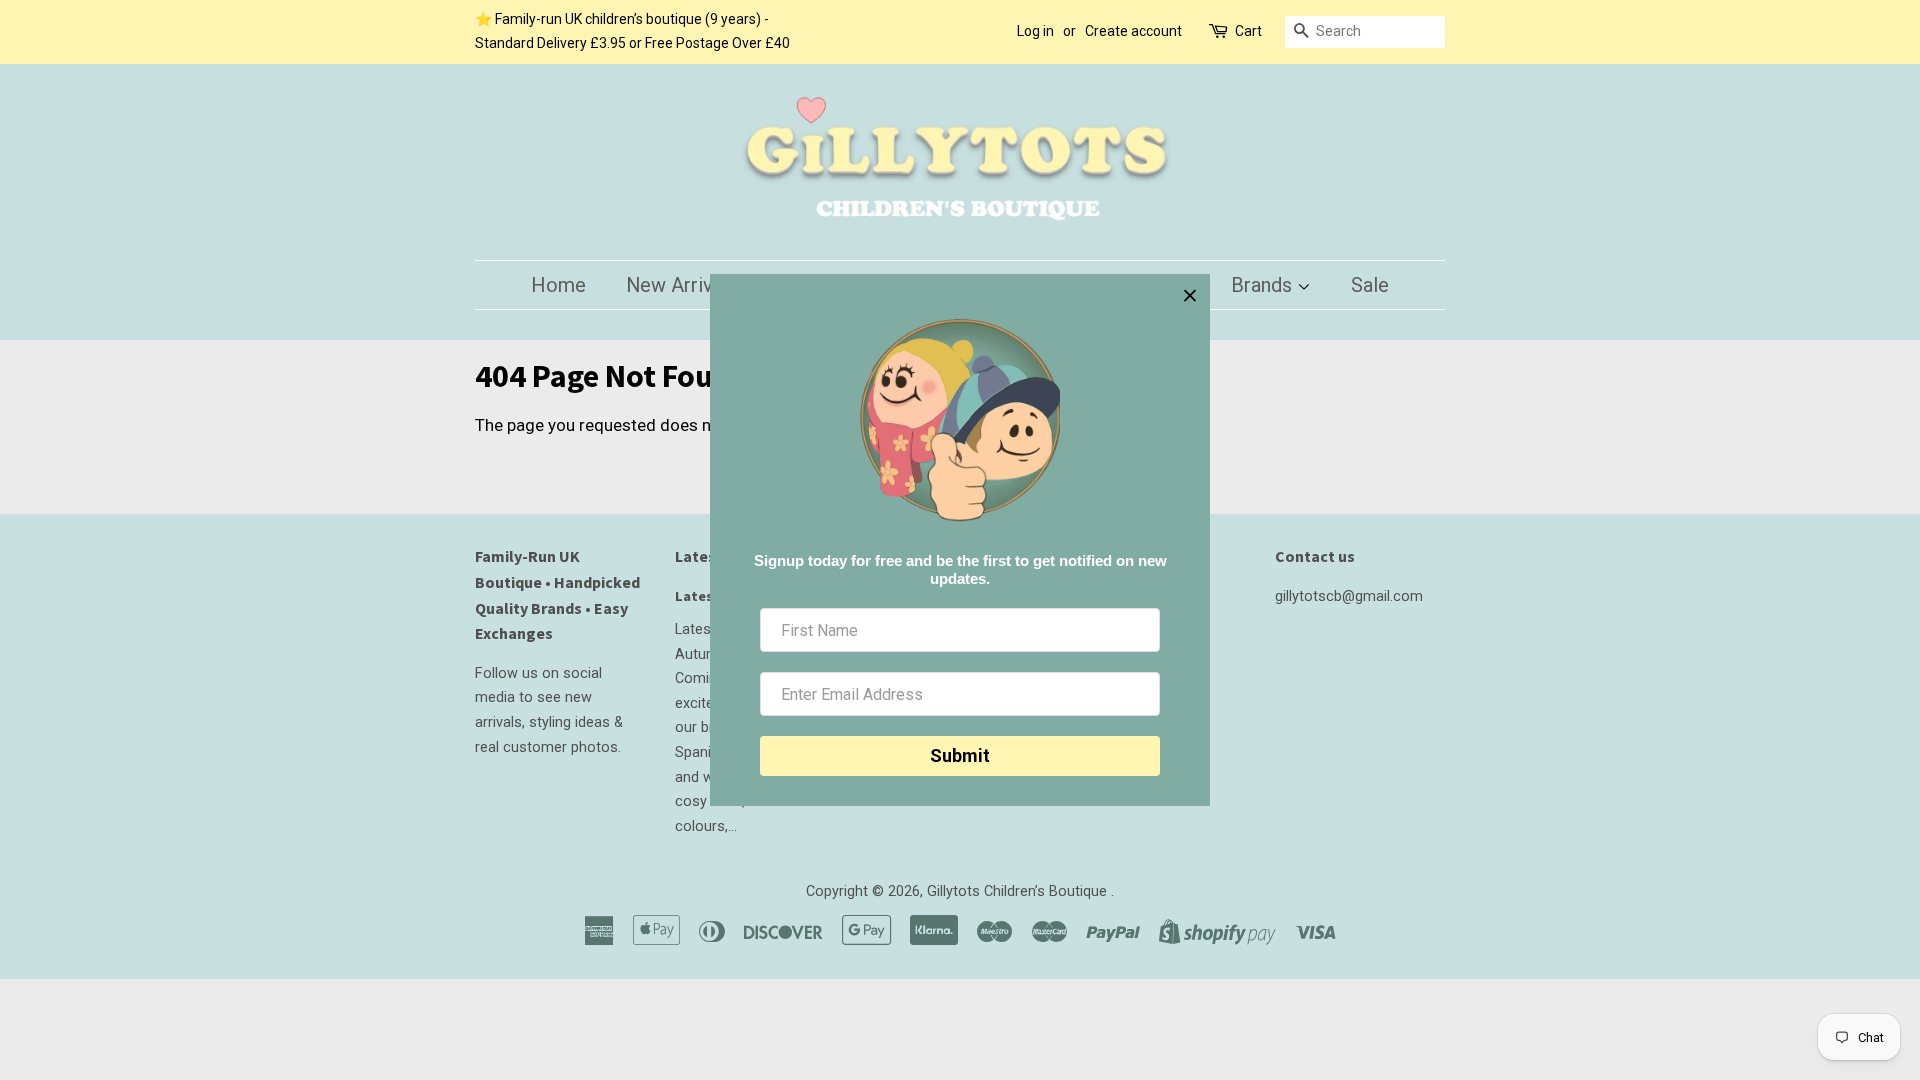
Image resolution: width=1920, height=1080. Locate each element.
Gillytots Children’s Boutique (1019, 891)
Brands (1264, 285)
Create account (1133, 31)
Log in (1035, 31)
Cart (1248, 31)
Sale (1370, 285)
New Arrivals (682, 285)
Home (558, 285)
